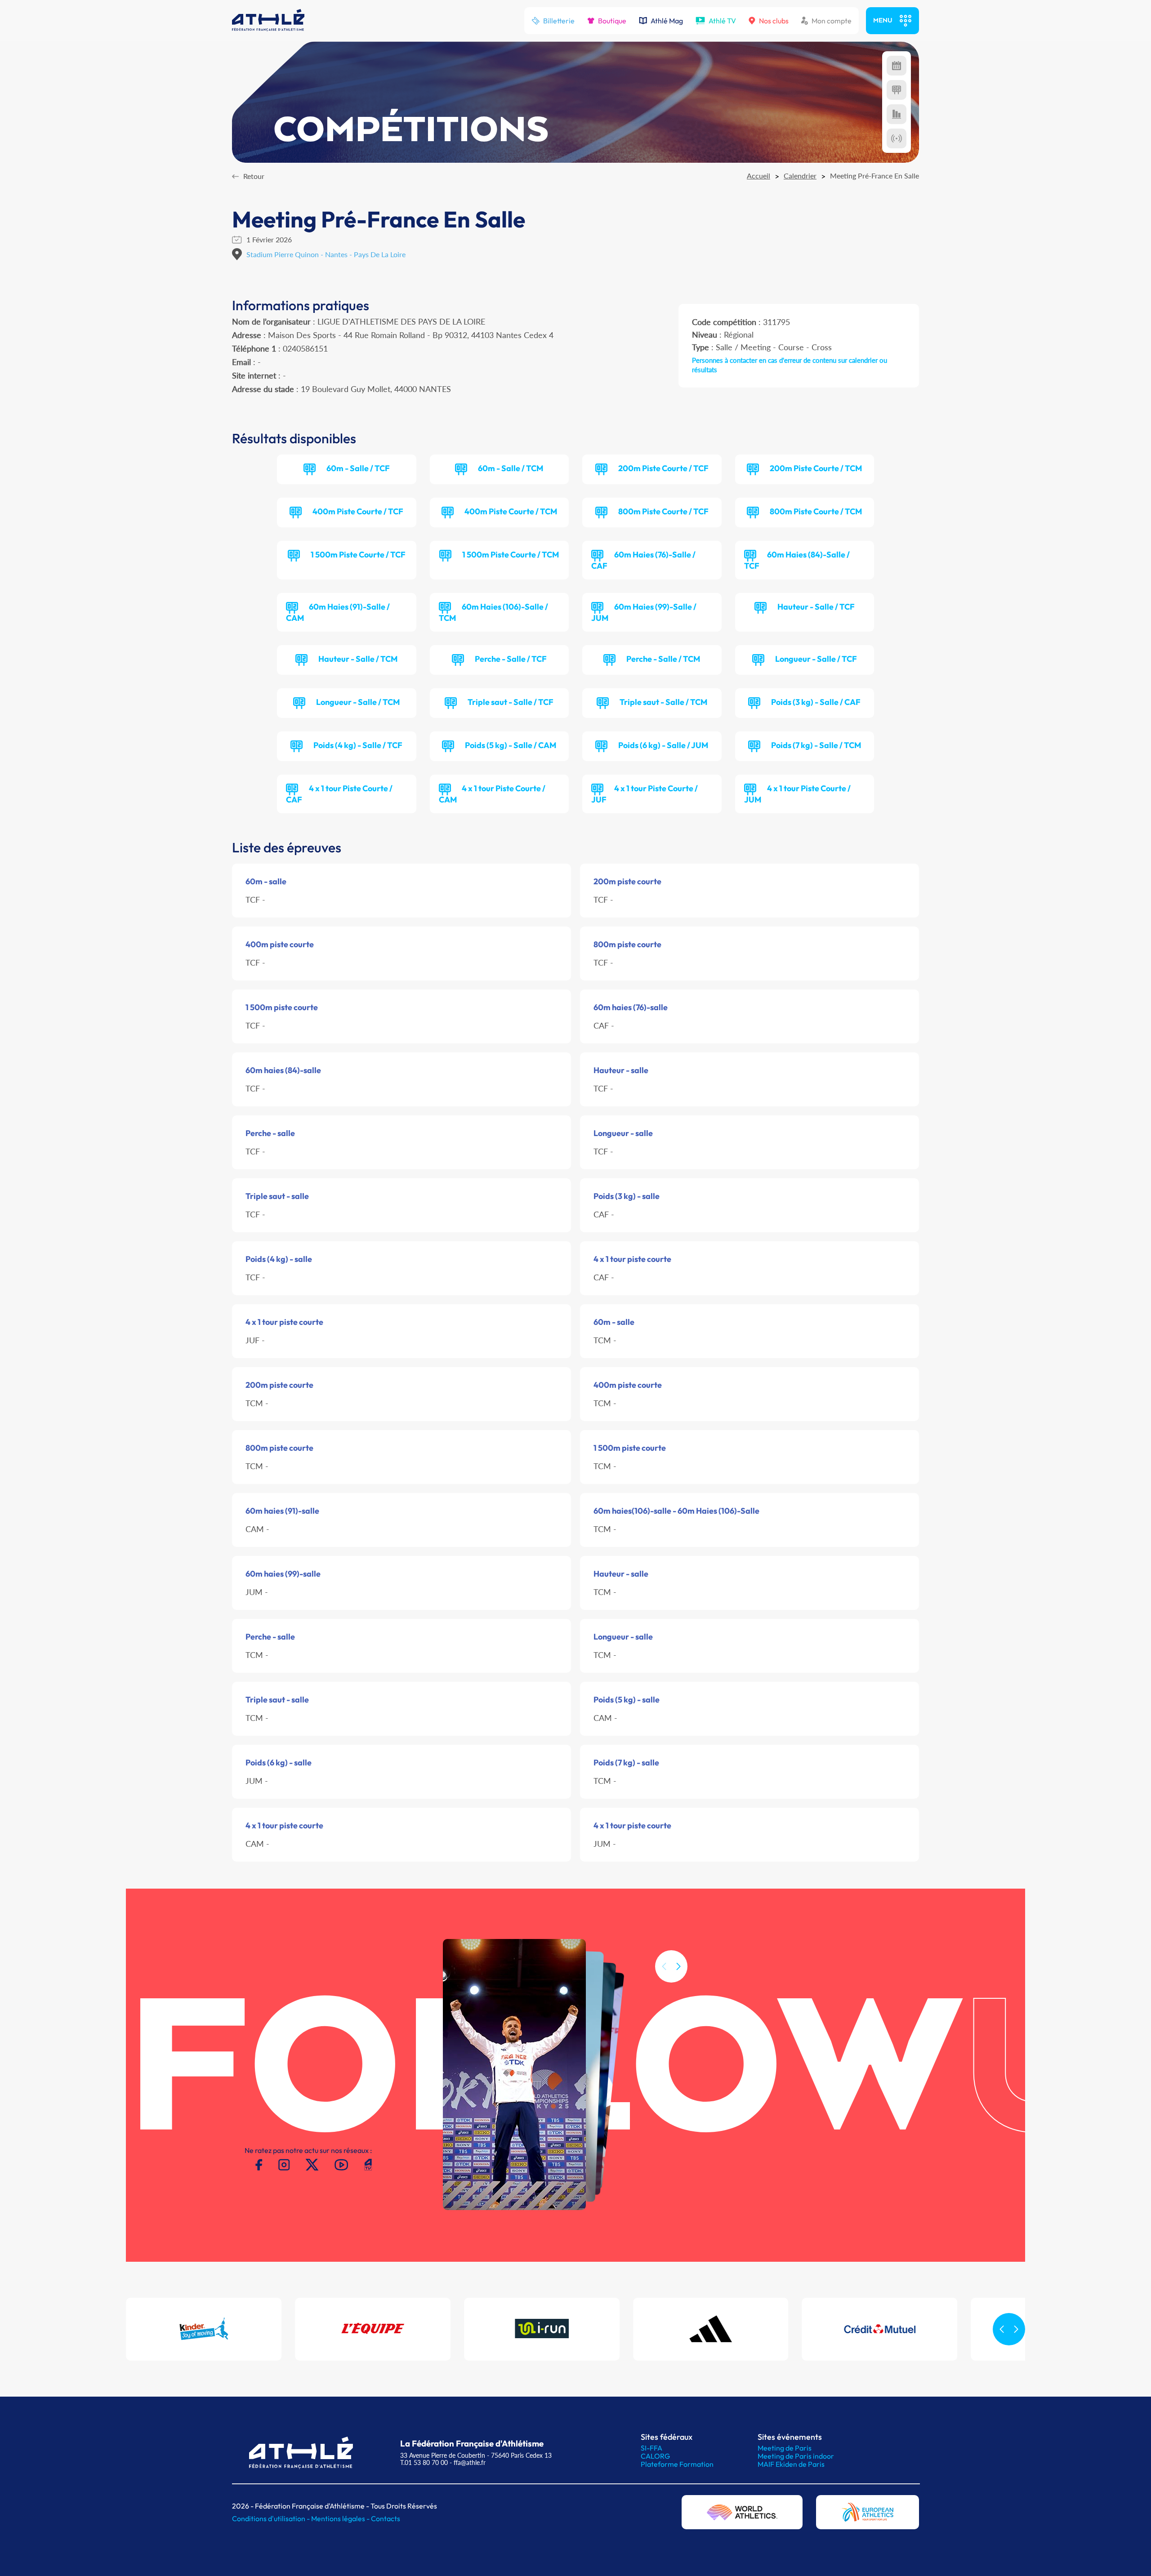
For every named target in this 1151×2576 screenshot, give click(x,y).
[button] (678, 1966)
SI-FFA (651, 2448)
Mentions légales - (341, 2518)
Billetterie (559, 21)
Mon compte (832, 21)
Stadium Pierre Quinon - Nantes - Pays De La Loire (326, 254)
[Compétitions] (897, 66)
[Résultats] (897, 90)
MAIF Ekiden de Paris (791, 2464)
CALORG (655, 2456)
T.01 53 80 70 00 (424, 2462)
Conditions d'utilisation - (272, 2518)
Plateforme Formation (677, 2464)
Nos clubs (774, 21)
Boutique (612, 21)
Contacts (386, 2518)
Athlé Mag (667, 21)
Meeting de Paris (785, 2448)
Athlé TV (722, 21)
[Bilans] (897, 114)
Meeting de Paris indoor (796, 2456)
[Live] (897, 138)
